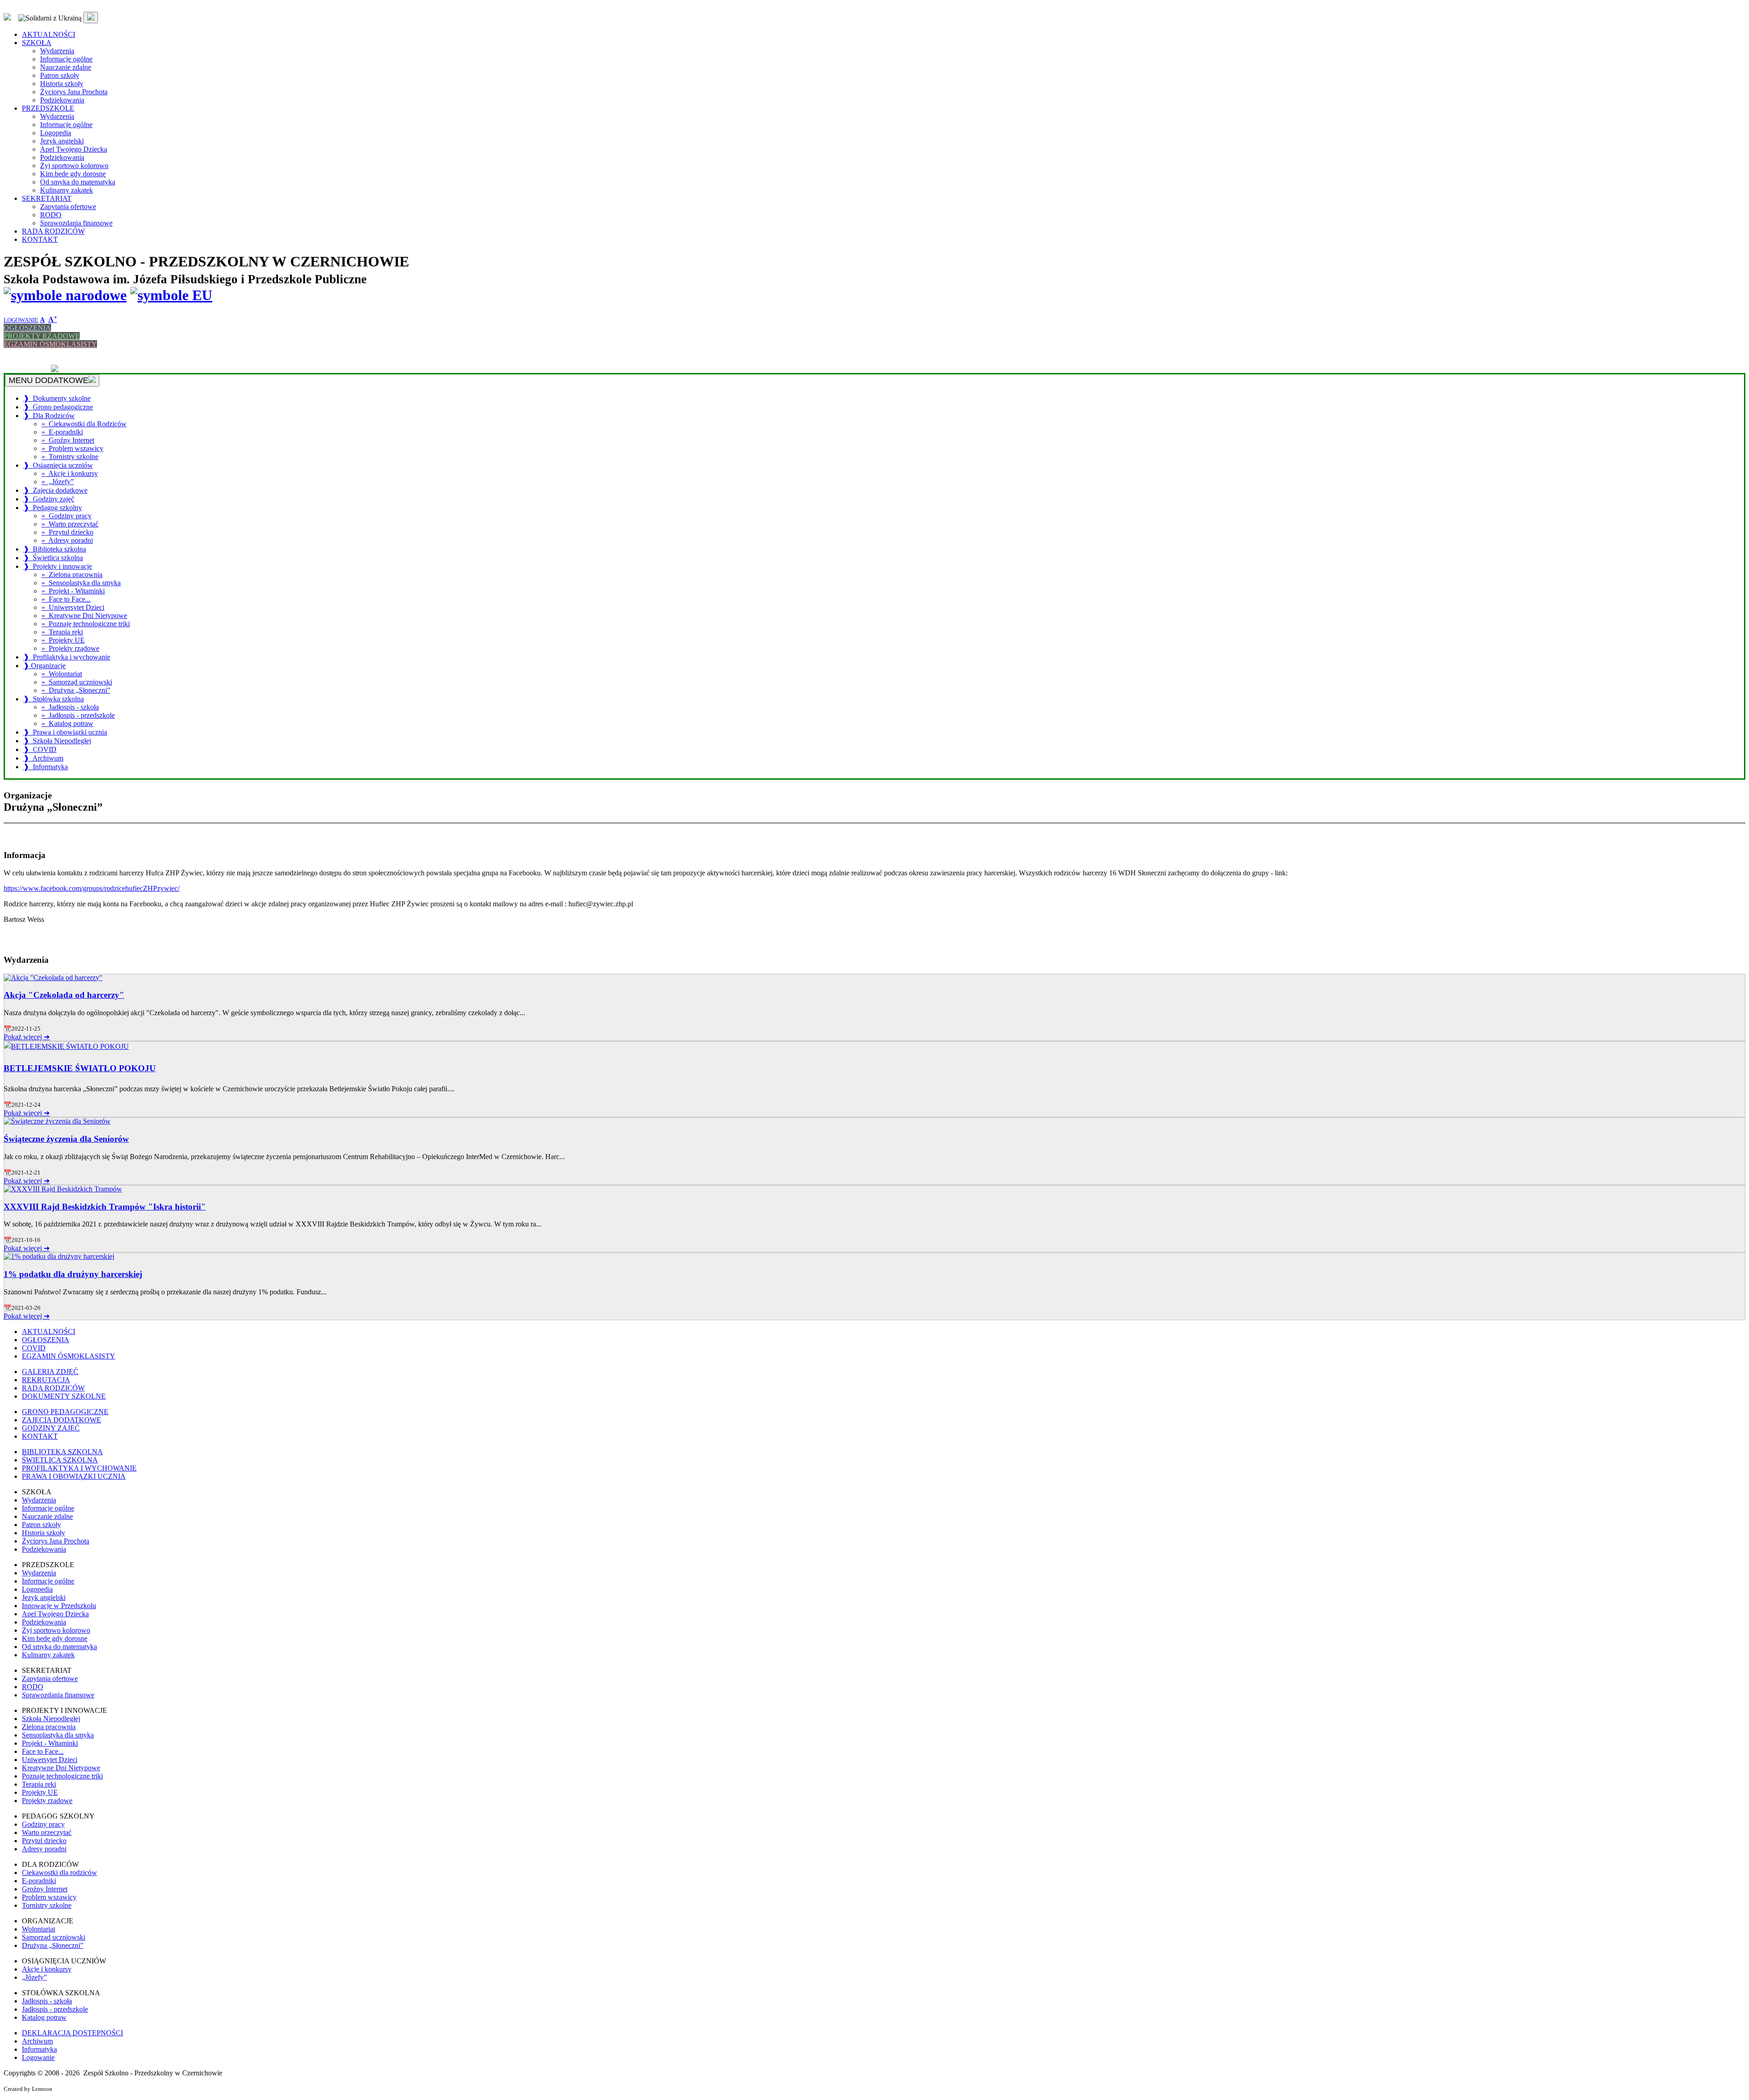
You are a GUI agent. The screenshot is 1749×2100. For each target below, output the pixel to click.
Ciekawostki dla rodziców (59, 1873)
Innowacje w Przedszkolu (59, 1606)
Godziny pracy (43, 1824)
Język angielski (62, 141)
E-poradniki (39, 1881)
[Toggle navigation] (91, 18)
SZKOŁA (37, 43)
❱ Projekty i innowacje (58, 566)
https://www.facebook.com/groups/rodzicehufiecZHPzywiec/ (92, 888)
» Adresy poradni (67, 540)
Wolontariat (38, 1929)
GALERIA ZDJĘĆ (32, 352)
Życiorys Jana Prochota (74, 92)
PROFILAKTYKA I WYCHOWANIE (79, 1468)
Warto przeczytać (47, 1832)
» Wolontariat (62, 674)
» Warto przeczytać (70, 524)
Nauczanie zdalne (66, 67)
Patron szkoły (60, 75)
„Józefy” (34, 1977)
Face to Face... (43, 1751)
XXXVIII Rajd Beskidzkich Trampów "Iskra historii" (105, 1207)
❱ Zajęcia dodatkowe (55, 490)
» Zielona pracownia (72, 575)
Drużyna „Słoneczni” (53, 1945)
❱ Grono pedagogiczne (58, 407)
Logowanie (38, 2057)
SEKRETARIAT (47, 198)
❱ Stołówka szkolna (54, 699)
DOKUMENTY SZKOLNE (64, 1396)
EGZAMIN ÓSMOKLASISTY (50, 344)
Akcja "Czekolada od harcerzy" (64, 995)
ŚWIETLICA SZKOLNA (60, 1460)
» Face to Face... (66, 599)
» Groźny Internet (68, 440)
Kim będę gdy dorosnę (73, 174)
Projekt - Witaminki (50, 1743)
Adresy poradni (44, 1849)
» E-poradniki (62, 432)
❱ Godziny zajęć (49, 499)
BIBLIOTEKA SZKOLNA (62, 1452)
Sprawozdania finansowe (76, 223)
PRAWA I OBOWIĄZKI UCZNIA (74, 1476)
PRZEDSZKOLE (48, 108)
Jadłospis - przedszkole (55, 2009)
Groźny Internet (45, 1889)
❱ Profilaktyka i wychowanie (67, 657)
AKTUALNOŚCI (49, 34)
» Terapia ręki (62, 632)
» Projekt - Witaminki (73, 591)
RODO (51, 215)
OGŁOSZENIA (27, 328)
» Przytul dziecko (67, 532)
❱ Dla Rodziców (49, 416)
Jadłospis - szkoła (47, 2001)
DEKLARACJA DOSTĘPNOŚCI (72, 2033)
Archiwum (37, 2041)
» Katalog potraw (67, 723)
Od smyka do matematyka (78, 182)
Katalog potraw (44, 2017)
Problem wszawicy (49, 1897)
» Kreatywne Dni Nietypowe (84, 616)
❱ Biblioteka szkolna (55, 549)
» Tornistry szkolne (70, 457)
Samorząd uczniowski (54, 1937)
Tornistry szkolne (47, 1905)
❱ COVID (40, 749)
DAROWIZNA (27, 369)
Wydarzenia (57, 51)
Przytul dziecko (44, 1841)
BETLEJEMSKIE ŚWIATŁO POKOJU (80, 1068)
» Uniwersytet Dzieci (73, 607)
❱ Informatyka (46, 767)
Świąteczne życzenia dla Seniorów (66, 1139)
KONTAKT (40, 239)
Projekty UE (40, 1792)
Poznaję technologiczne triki (62, 1776)
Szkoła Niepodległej (51, 1719)
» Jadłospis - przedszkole (78, 715)
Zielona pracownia (49, 1727)
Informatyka (39, 2049)
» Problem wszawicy (72, 448)
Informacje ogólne (66, 59)
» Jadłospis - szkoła (70, 707)
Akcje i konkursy (47, 1969)
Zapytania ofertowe (68, 207)
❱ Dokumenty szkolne (57, 398)
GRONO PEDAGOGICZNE (65, 1412)
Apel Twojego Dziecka (74, 149)
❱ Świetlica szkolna (53, 558)
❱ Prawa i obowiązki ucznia (65, 732)
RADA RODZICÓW (53, 231)
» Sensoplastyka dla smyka (81, 583)
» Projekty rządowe (70, 648)
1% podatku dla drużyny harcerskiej (73, 1274)
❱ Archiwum (43, 758)
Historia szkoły (62, 84)
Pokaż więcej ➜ (27, 1037)
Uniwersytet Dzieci (50, 1760)
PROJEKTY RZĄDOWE (42, 336)
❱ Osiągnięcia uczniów (58, 465)
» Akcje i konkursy (70, 473)
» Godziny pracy (66, 516)
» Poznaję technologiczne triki (86, 624)
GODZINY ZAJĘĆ (51, 1428)
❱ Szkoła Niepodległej (57, 741)
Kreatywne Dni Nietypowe (61, 1768)
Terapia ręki (39, 1784)
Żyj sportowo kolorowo (74, 166)
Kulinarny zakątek (66, 190)
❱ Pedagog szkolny (53, 508)
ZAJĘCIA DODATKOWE (61, 1420)
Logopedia (56, 133)
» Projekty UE (63, 640)
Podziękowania (62, 100)
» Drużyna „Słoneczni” (76, 690)
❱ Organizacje (44, 666)
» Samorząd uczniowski (77, 682)
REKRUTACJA (28, 360)
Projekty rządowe (47, 1801)
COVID (34, 1348)
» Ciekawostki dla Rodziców (84, 424)
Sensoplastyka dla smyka (58, 1735)
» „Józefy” (58, 482)
